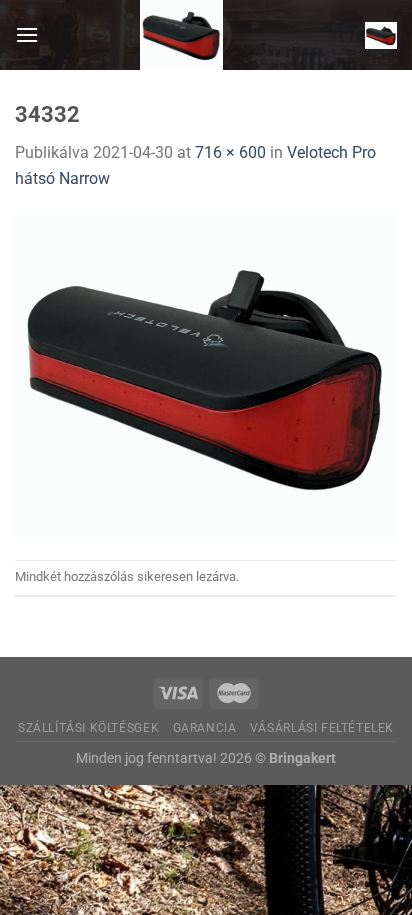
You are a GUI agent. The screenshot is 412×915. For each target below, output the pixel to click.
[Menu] (27, 34)
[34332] (206, 374)
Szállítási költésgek (88, 728)
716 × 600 (230, 152)
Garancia (205, 728)
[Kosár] (381, 34)
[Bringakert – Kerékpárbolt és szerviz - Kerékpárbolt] (182, 35)
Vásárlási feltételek (322, 728)
